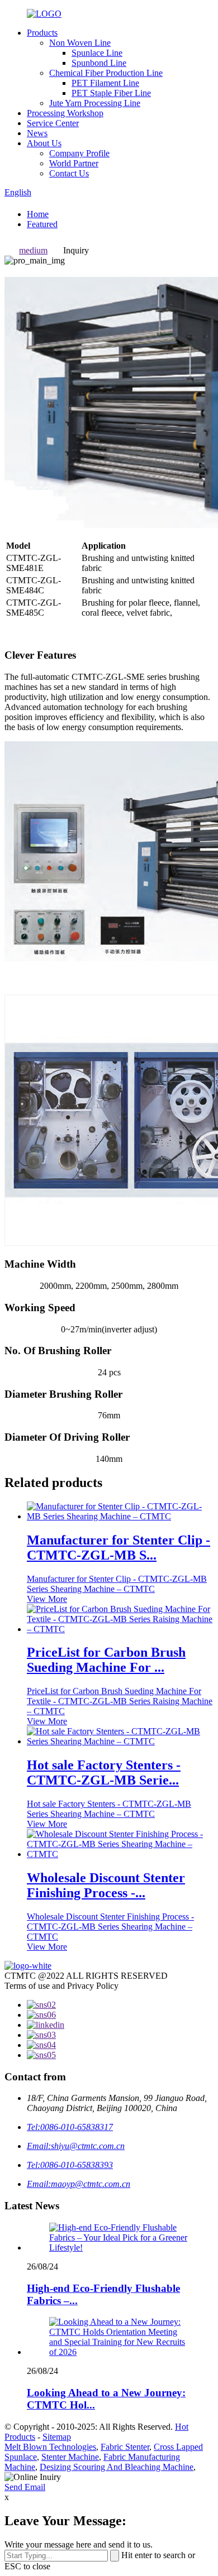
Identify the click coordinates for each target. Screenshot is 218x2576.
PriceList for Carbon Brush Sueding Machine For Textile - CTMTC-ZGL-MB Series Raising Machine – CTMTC (120, 1701)
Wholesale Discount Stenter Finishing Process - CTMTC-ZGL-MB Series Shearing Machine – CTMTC (110, 1927)
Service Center (53, 123)
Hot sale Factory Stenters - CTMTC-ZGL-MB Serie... (104, 1773)
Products (42, 33)
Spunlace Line (97, 53)
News (37, 133)
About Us (44, 143)
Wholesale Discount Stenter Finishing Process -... (106, 1885)
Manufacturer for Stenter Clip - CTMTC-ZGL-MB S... (119, 1548)
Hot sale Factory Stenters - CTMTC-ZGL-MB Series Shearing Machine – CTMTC (109, 1809)
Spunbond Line (99, 63)
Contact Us (69, 173)
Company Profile (79, 153)
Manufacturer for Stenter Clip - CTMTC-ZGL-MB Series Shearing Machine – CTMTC (117, 1584)
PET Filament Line (105, 83)
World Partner (74, 163)
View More (47, 1599)
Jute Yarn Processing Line (95, 103)
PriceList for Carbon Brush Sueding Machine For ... (106, 1660)
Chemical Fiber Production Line (106, 73)
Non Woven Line (80, 43)
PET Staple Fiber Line (111, 93)
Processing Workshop (65, 113)
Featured (42, 224)
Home (38, 214)
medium (33, 250)
